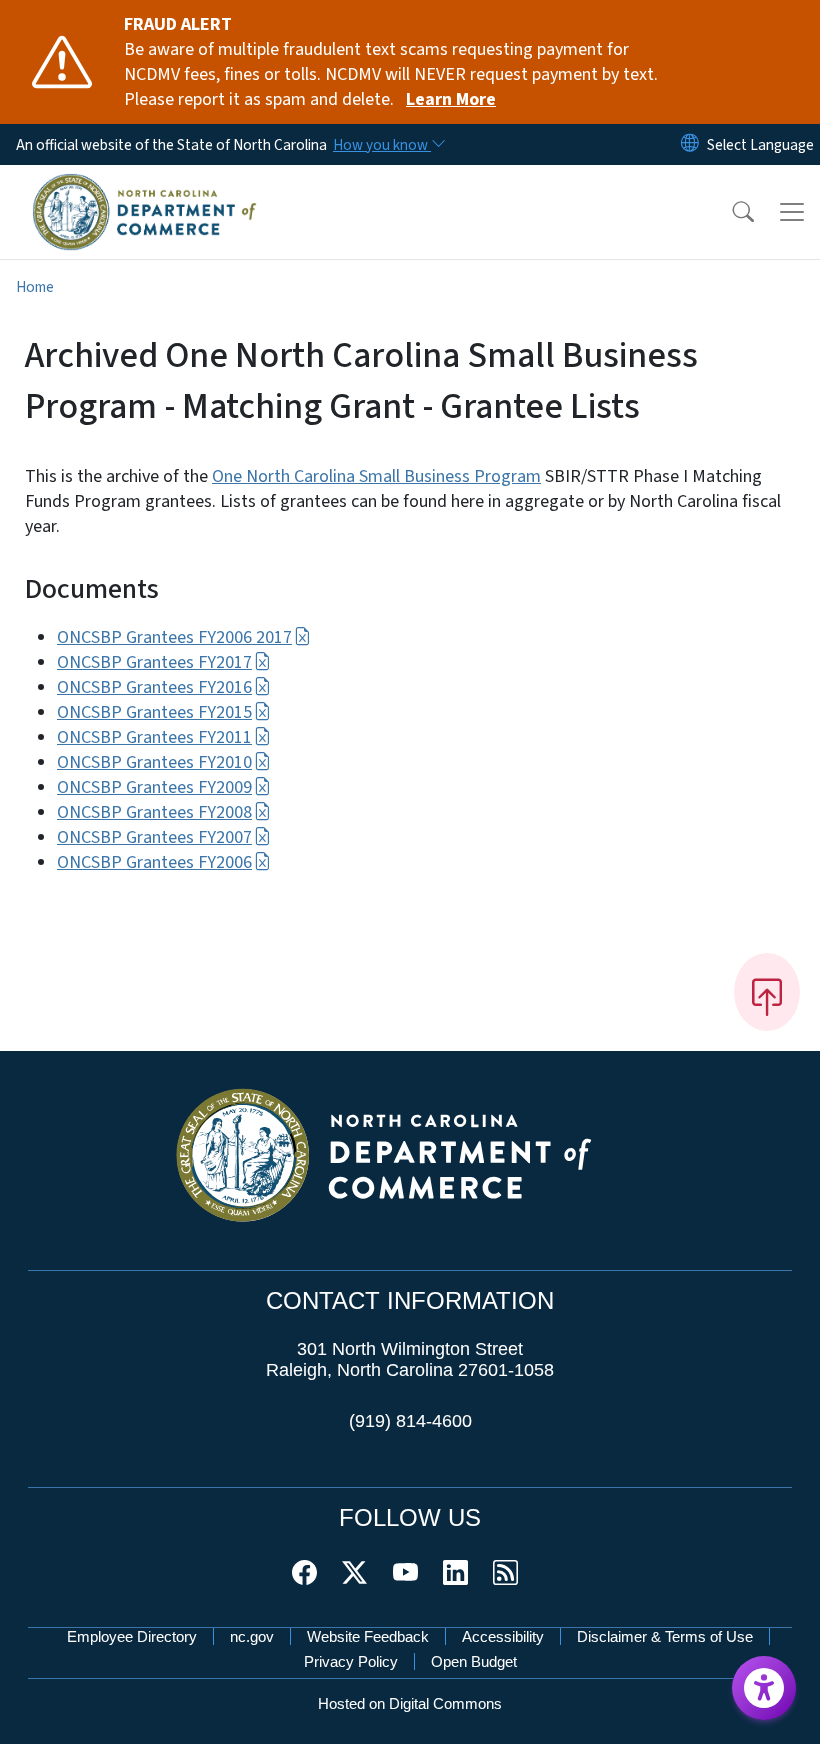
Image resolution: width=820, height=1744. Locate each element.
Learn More (451, 99)
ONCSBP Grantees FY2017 (154, 662)
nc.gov (252, 1636)
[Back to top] (767, 992)
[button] (730, 212)
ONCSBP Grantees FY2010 (154, 762)
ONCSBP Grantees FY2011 (154, 737)
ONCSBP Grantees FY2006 (154, 862)
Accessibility (503, 1636)
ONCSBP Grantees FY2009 (154, 787)
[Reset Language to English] (690, 144)
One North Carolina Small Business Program (376, 476)
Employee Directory (132, 1636)
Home (35, 287)
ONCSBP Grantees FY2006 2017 (174, 637)
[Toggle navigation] (792, 212)
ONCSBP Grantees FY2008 (154, 812)
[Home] (144, 187)
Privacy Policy (351, 1661)
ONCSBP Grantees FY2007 (154, 837)
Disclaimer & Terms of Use (665, 1636)
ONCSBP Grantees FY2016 (154, 687)
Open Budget (474, 1661)
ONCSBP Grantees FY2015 (154, 712)
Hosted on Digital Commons (410, 1703)
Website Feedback (368, 1636)
